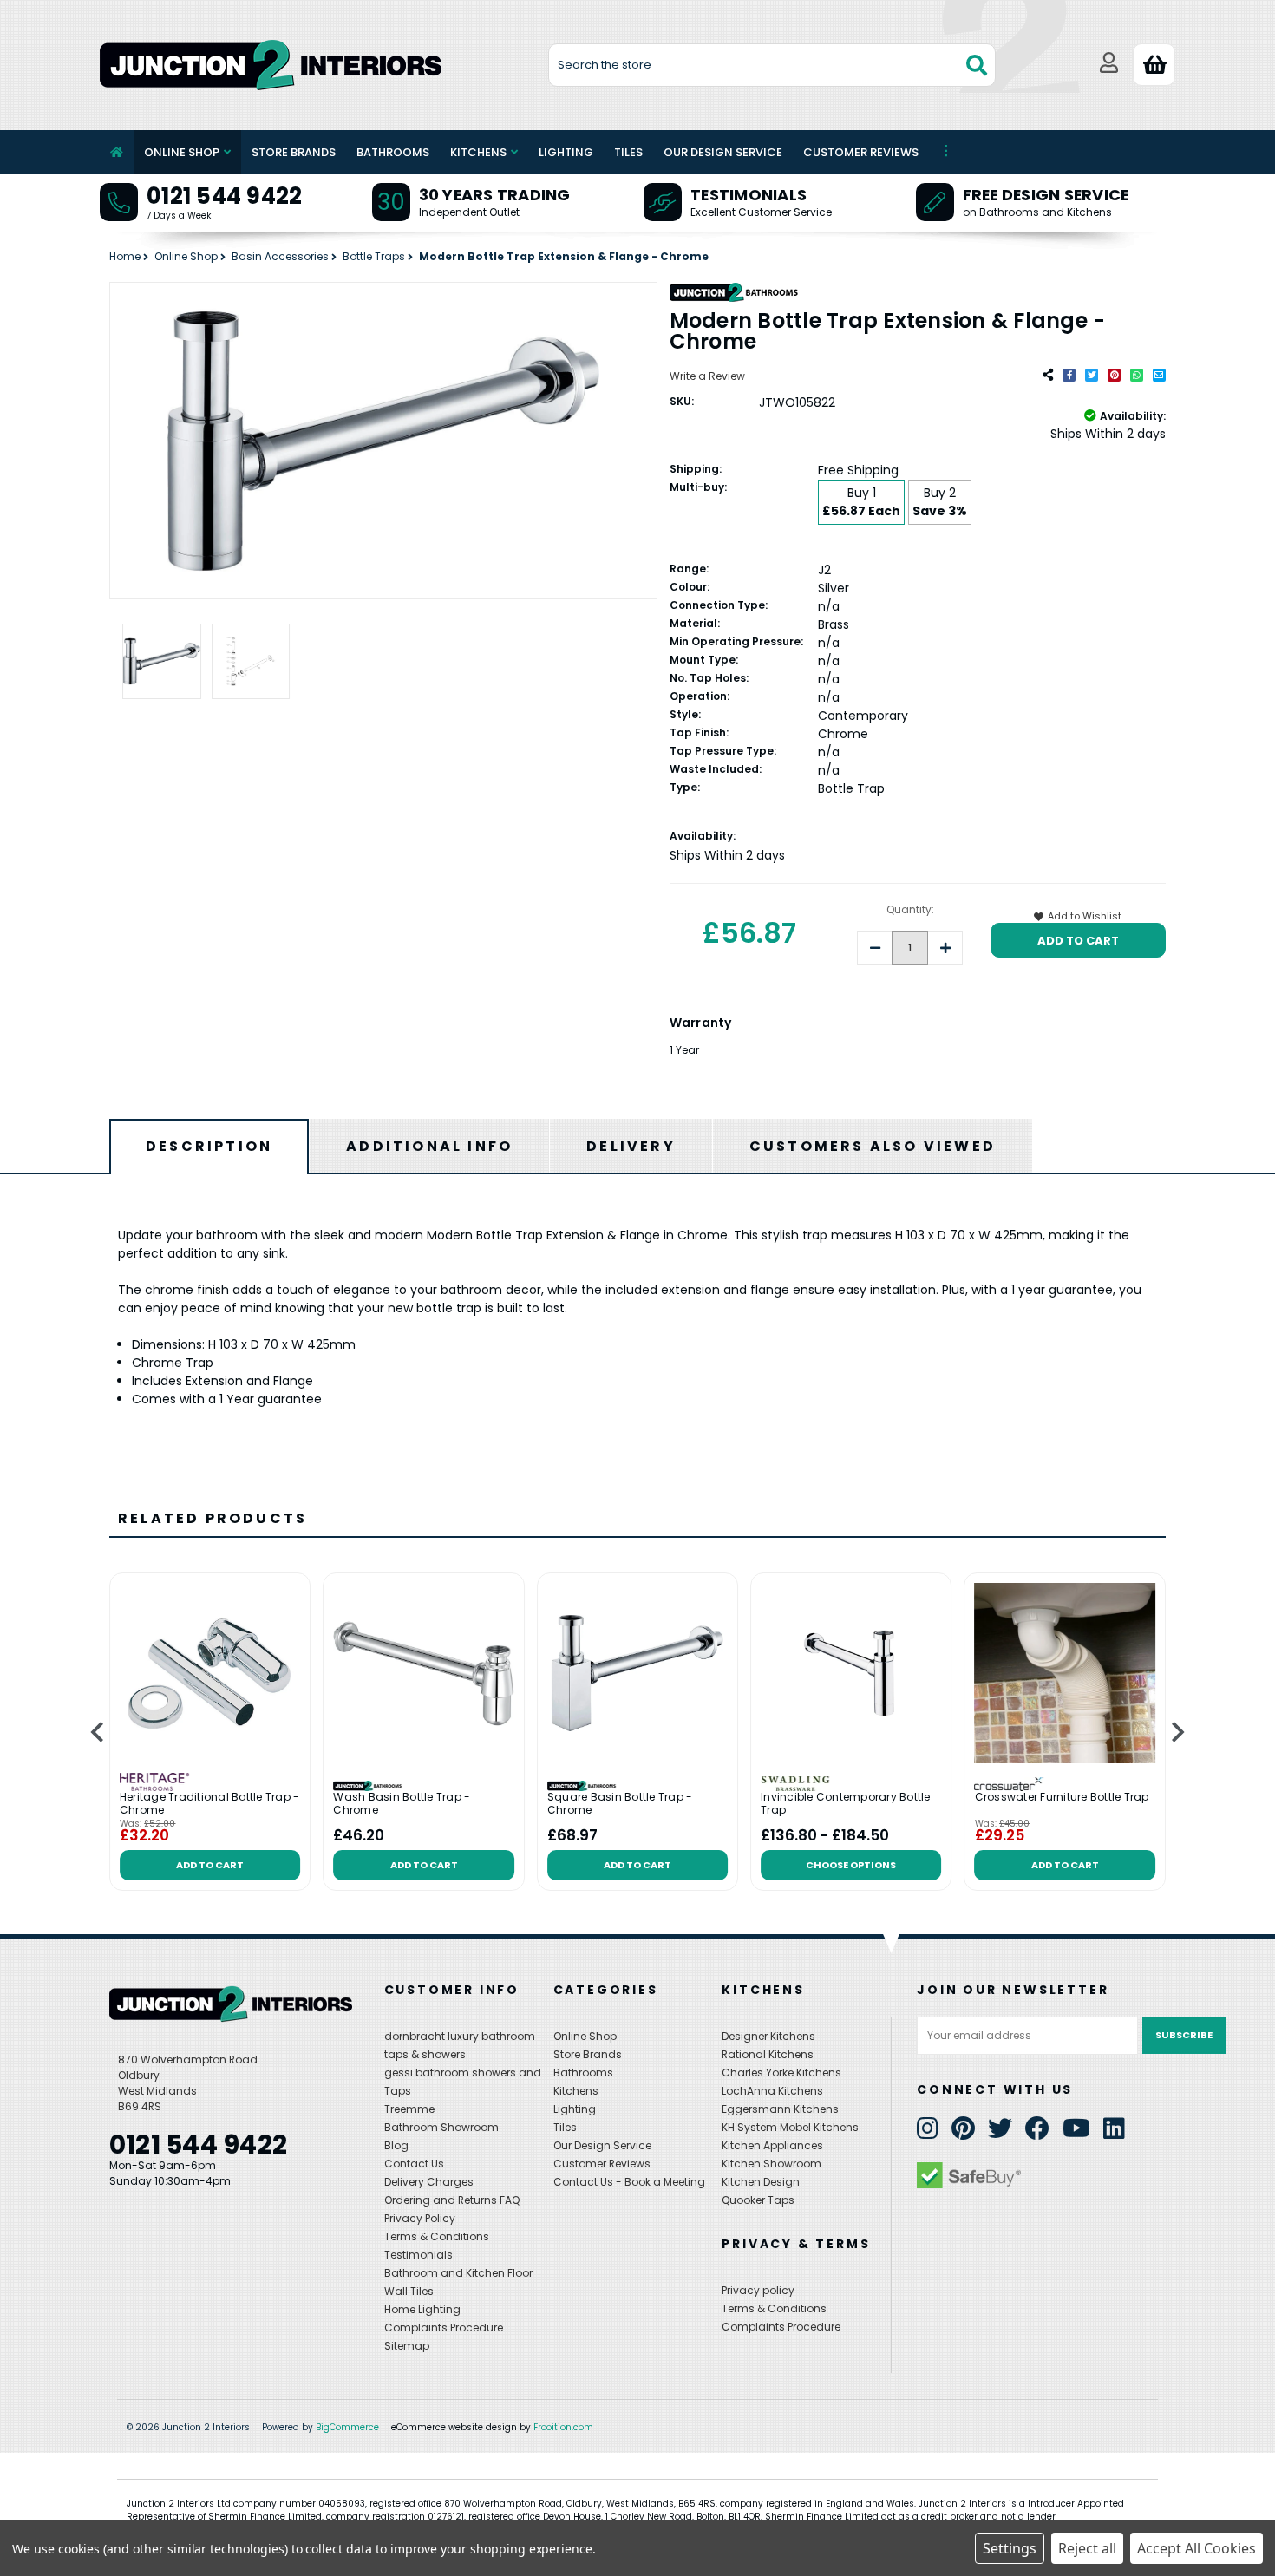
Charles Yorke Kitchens (781, 2073)
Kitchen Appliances (772, 2145)
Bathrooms (393, 152)
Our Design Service (723, 152)
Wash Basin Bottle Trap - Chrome (402, 1804)
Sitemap (407, 2346)
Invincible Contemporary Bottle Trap (846, 1804)
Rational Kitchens (768, 2054)
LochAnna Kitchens (772, 2091)
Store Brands (294, 152)
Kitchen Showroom (772, 2164)
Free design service (1046, 195)
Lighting (566, 152)
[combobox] (772, 65)
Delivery (631, 1146)
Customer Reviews (861, 152)
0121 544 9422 (224, 196)
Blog (396, 2145)
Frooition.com (563, 2427)
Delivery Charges (429, 2182)
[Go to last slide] (98, 1733)
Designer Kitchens (768, 2036)
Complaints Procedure (444, 2328)
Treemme (409, 2109)
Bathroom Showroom (441, 2127)
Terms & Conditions (437, 2236)
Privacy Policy (420, 2218)
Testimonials (749, 195)
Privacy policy (758, 2290)
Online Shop (182, 152)
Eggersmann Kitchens (780, 2109)
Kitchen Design (761, 2182)
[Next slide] (1177, 1733)
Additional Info (429, 1146)
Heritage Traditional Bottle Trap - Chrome (210, 1804)
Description (209, 1146)
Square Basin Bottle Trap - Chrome (620, 1804)
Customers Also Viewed (873, 1146)
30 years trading (495, 195)
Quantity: (910, 909)
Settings (1010, 2548)
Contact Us (414, 2164)
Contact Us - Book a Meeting (629, 2182)
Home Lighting (422, 2309)
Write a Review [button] (707, 376)
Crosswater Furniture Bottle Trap (1062, 1797)
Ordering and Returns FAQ (452, 2200)
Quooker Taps (758, 2200)
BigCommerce (347, 2427)
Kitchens (478, 152)
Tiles (628, 152)
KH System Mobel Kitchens (790, 2127)
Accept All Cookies (1197, 2548)
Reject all (1087, 2548)
